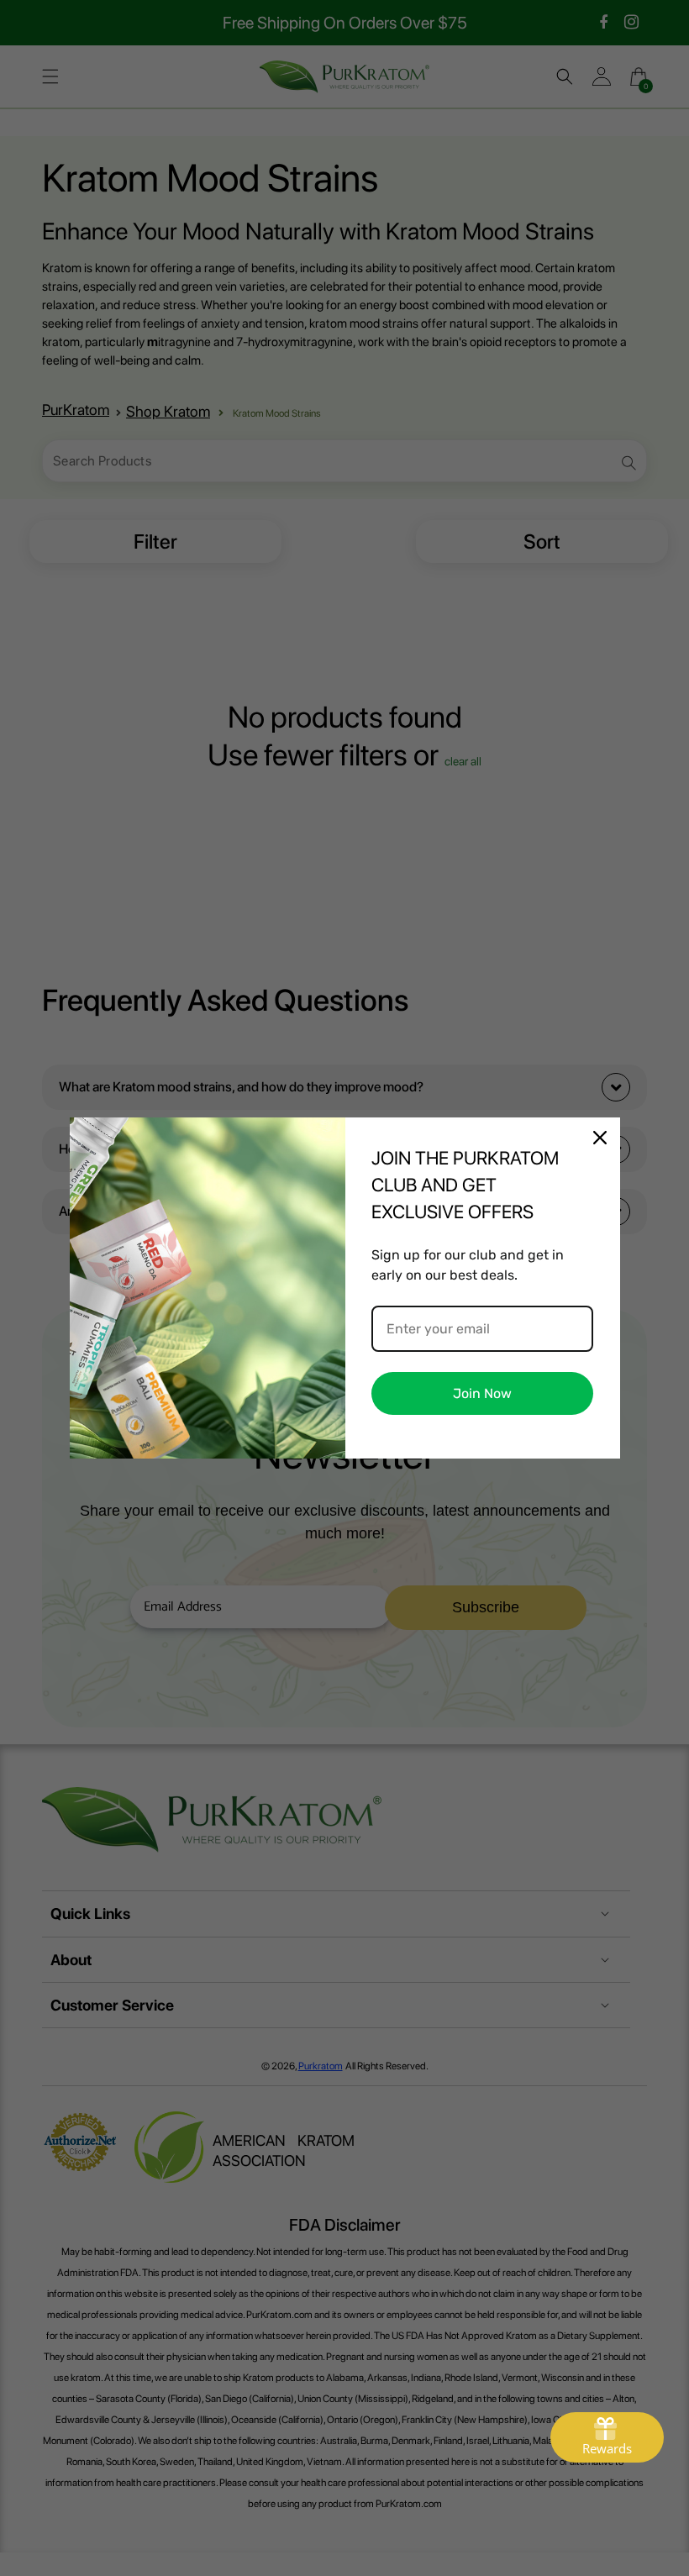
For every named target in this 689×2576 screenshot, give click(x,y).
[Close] (600, 1138)
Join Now (482, 1393)
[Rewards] (607, 2437)
